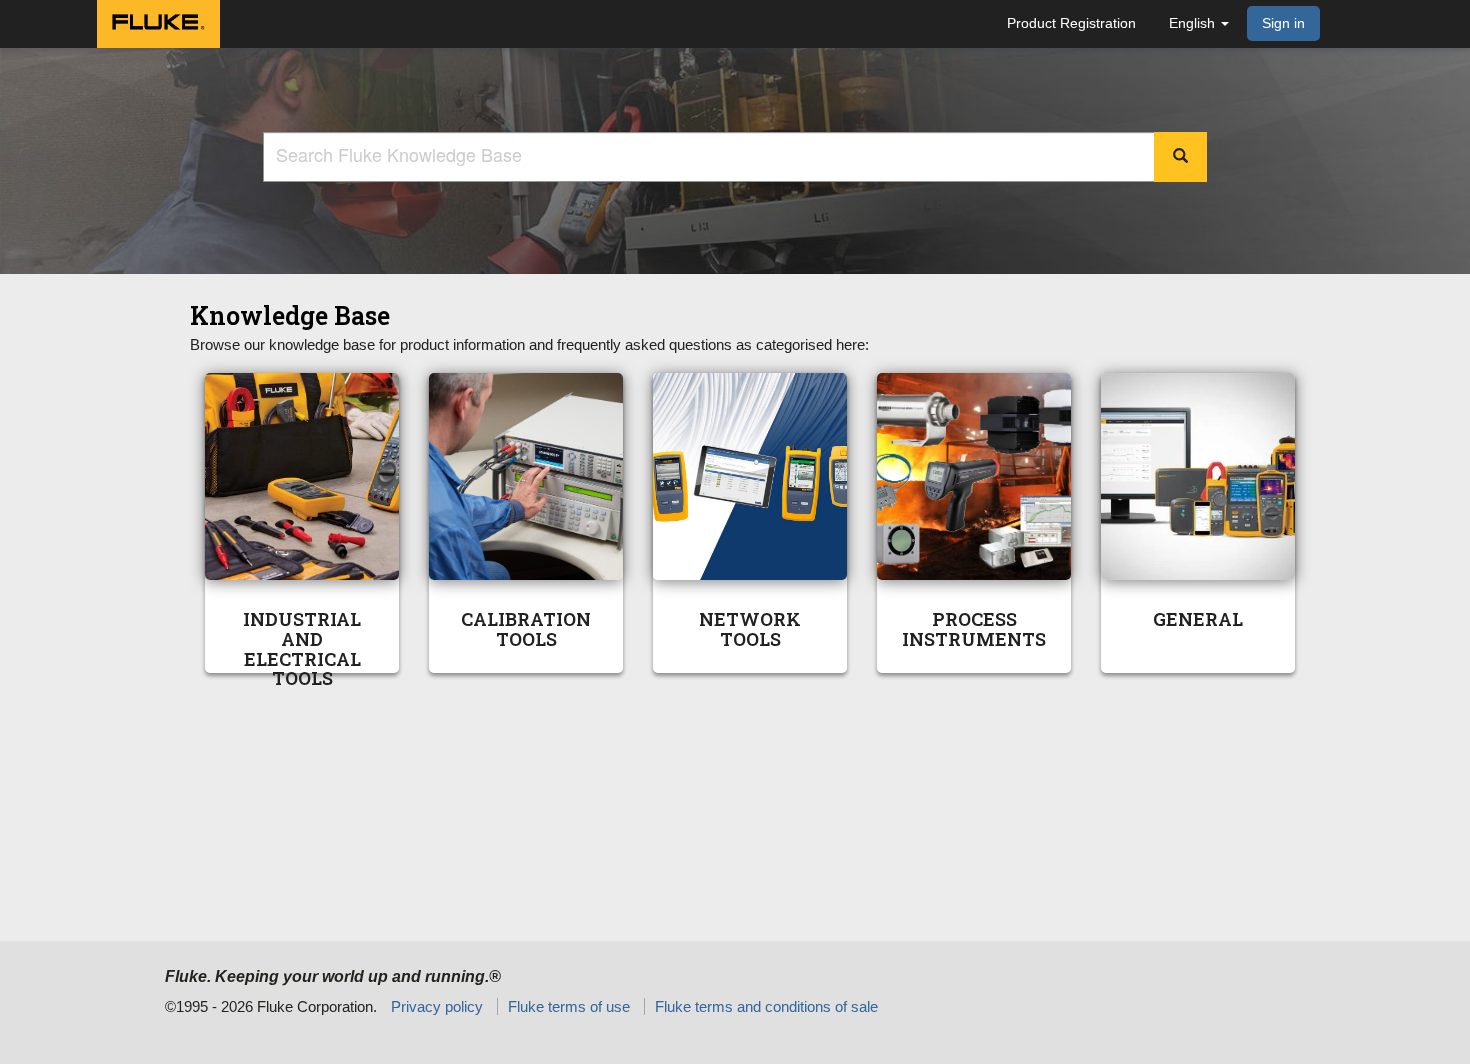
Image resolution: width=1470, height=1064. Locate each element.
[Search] (1180, 157)
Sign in (1283, 23)
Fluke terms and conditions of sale (766, 1006)
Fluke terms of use (569, 1006)
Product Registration (1071, 23)
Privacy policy (437, 1006)
